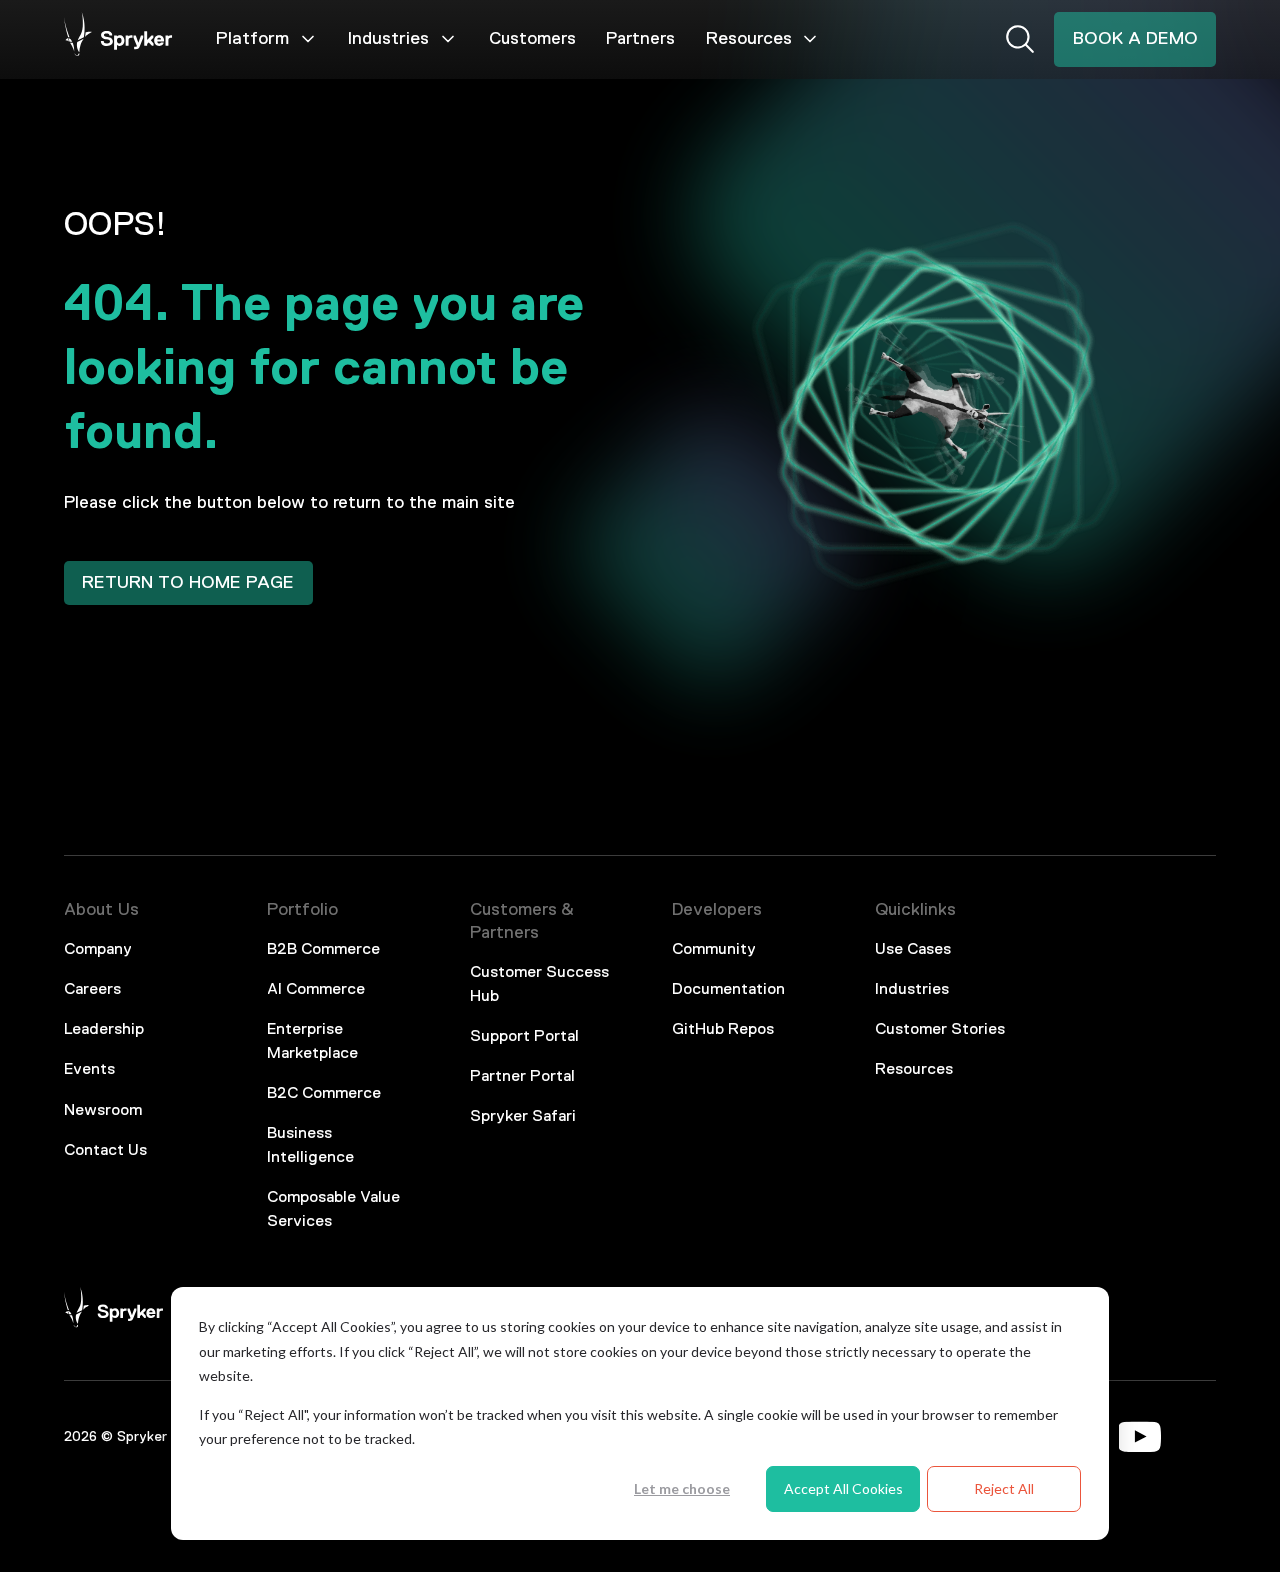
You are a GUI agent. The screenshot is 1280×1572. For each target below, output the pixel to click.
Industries (388, 39)
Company (98, 950)
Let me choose (682, 1488)
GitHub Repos (723, 1030)
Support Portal (524, 1037)
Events (89, 1070)
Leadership (104, 1030)
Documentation (728, 990)
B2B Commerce (323, 950)
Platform (252, 39)
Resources (749, 39)
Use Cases (913, 950)
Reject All (1004, 1488)
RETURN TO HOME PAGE (188, 583)
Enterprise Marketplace (312, 1042)
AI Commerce (316, 990)
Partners (640, 39)
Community (714, 950)
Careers (92, 990)
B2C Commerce (324, 1094)
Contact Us (105, 1151)
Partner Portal (522, 1077)
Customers (532, 39)
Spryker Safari (523, 1117)
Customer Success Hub (539, 985)
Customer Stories (940, 1030)
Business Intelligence (310, 1146)
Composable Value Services (333, 1210)
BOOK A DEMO (1135, 39)
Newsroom (103, 1111)
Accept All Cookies (843, 1488)
